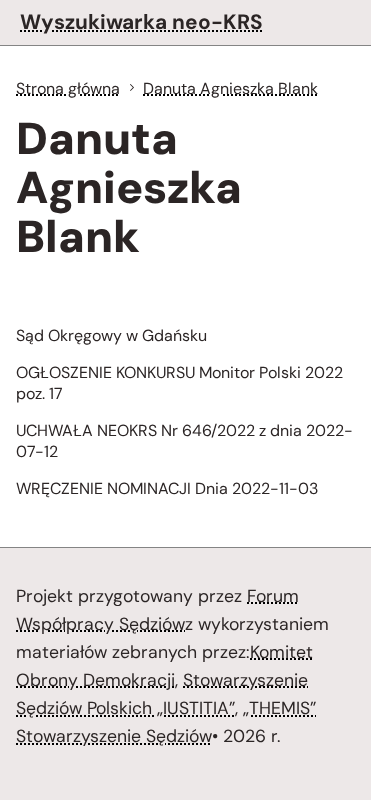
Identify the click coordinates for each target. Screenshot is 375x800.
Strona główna (68, 88)
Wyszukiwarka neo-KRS (141, 21)
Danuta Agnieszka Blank (230, 88)
